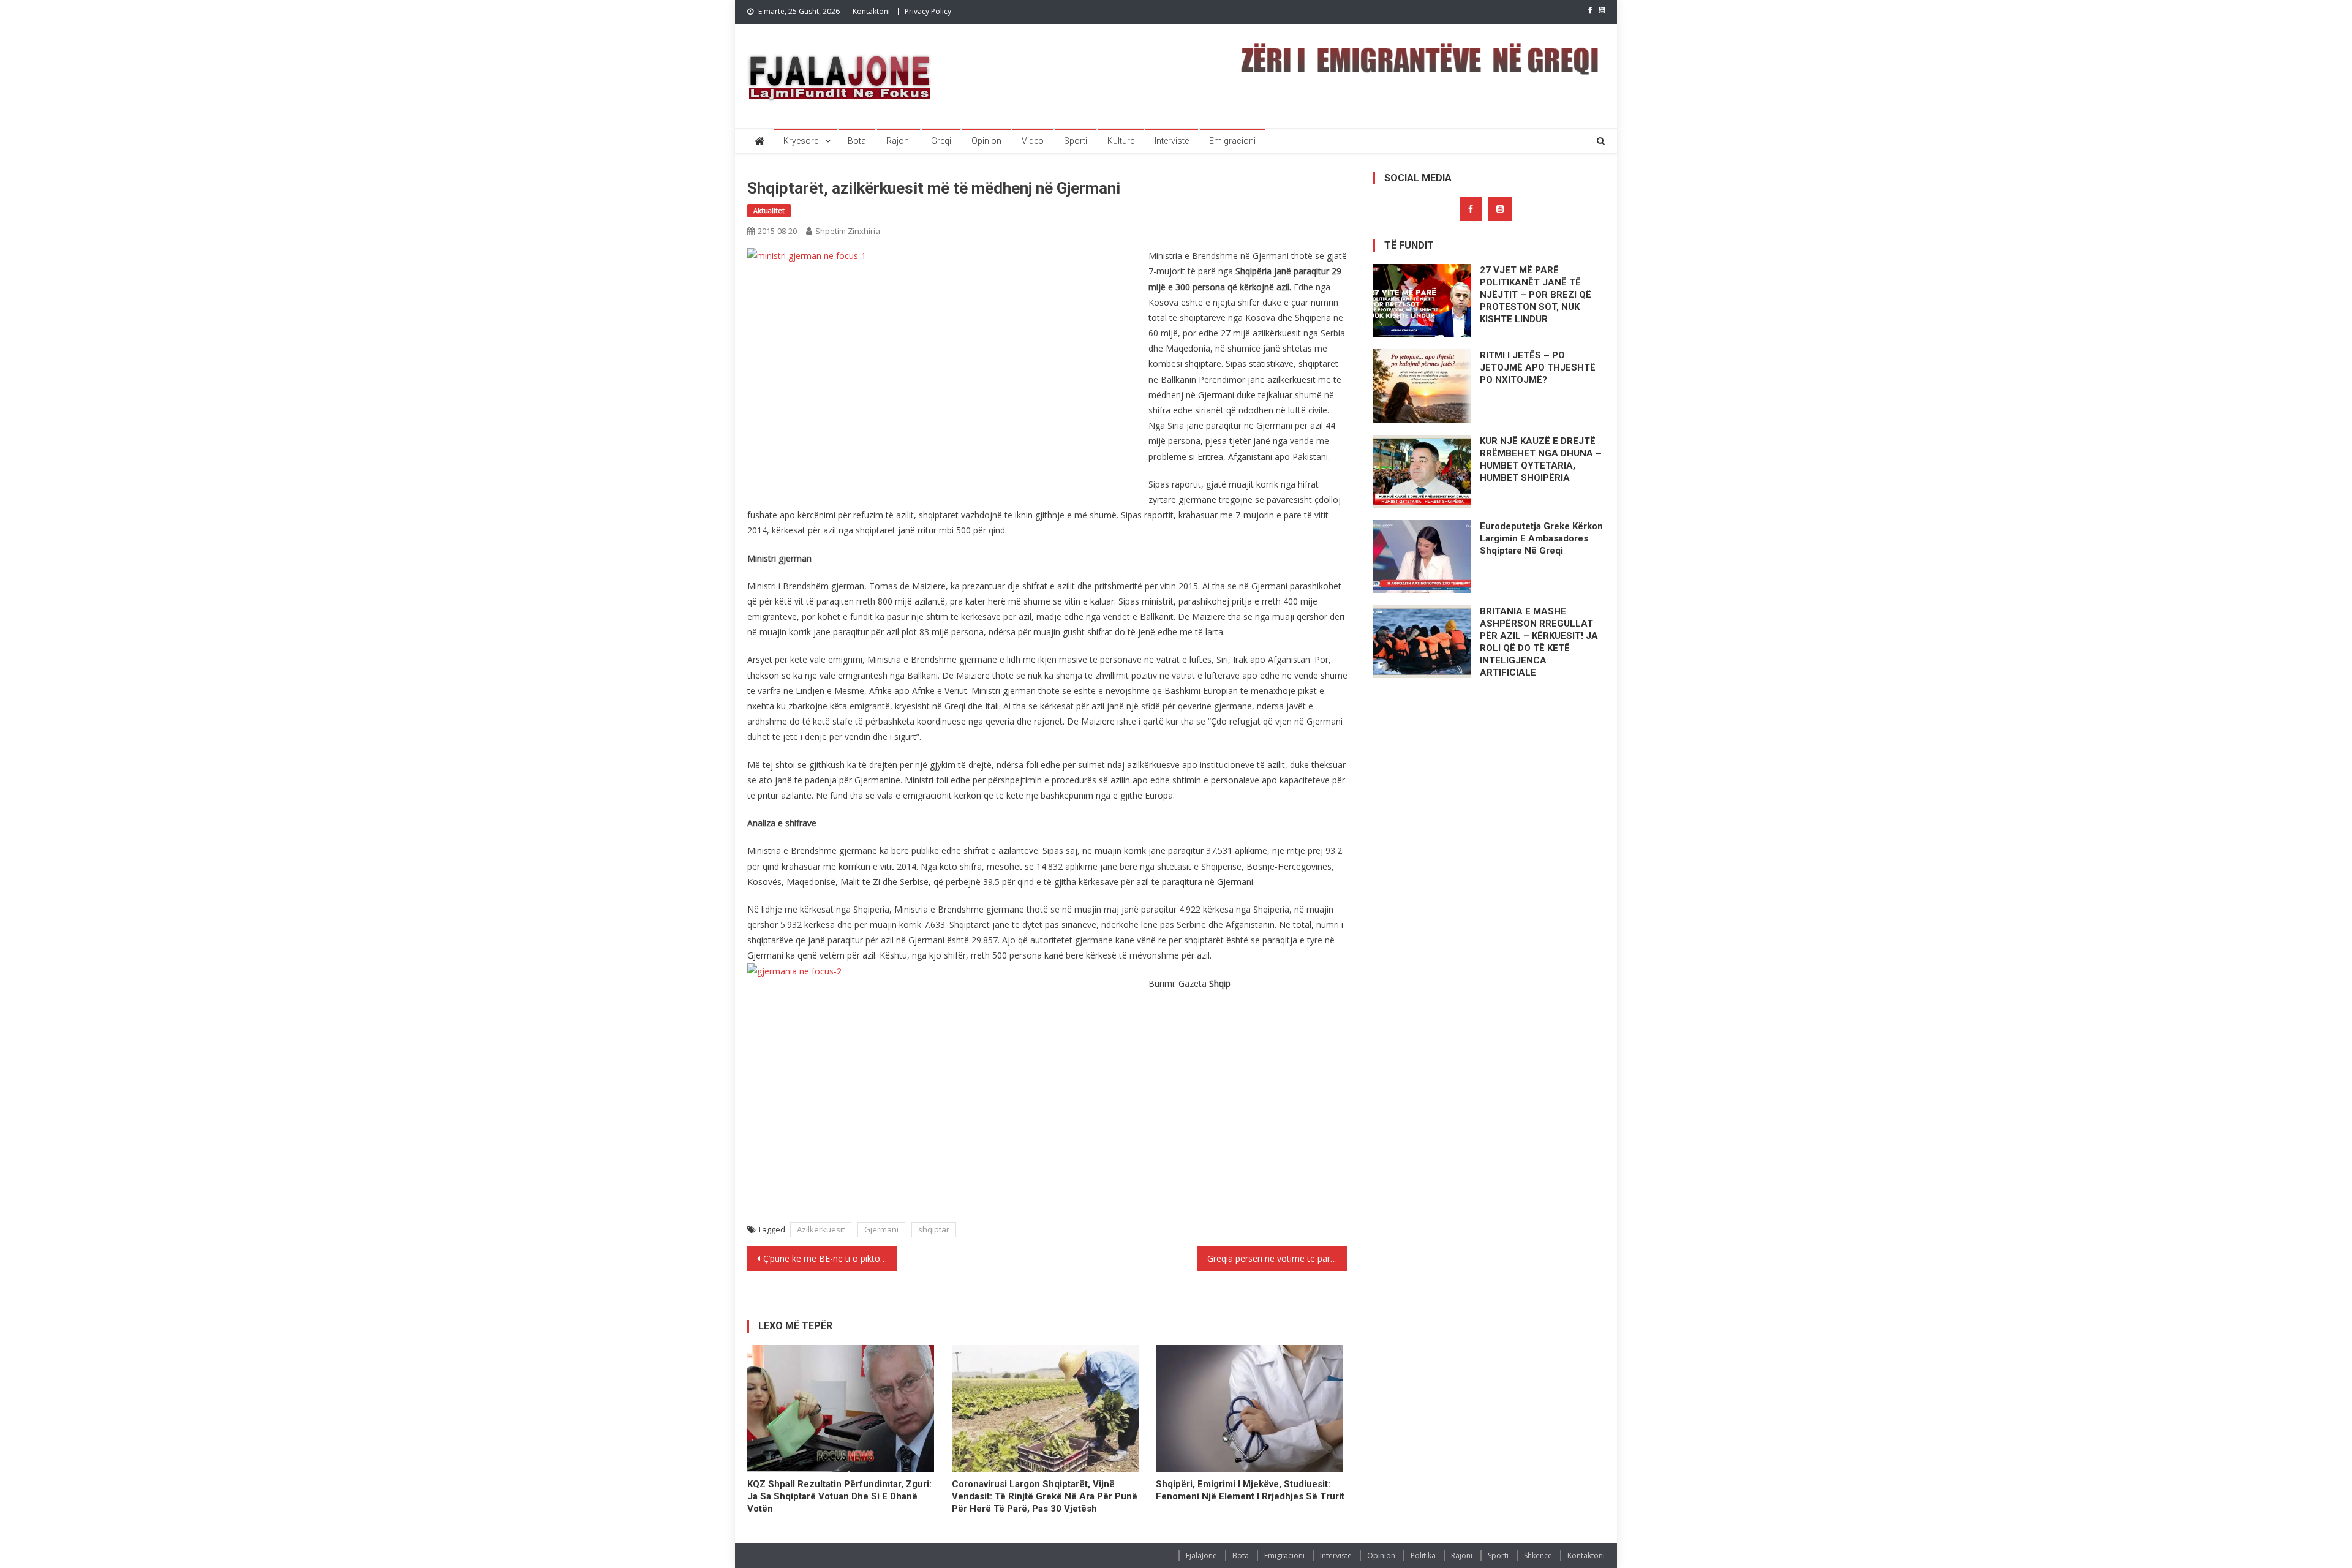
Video (1033, 141)
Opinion (986, 141)
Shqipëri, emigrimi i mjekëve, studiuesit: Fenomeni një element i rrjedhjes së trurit (1250, 1490)
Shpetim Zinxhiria (848, 231)
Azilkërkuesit (821, 1229)
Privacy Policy (928, 11)
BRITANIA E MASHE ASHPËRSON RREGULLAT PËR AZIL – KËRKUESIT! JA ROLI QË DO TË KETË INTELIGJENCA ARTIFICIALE (1539, 642)
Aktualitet (769, 210)
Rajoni (899, 141)
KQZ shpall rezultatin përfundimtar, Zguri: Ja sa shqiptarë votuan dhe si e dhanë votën (839, 1496)
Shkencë (1538, 1555)
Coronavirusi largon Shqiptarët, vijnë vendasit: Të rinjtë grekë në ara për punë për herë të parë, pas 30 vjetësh (1045, 1496)
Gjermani (881, 1229)
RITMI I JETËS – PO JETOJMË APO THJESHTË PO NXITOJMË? (1538, 367)
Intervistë (1172, 141)
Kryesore (801, 141)
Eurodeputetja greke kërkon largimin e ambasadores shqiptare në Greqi (1541, 538)
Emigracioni (1232, 141)
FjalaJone (1201, 1555)
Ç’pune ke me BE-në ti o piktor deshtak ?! (830, 1258)
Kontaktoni (871, 11)
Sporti (1076, 141)
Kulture (1121, 141)
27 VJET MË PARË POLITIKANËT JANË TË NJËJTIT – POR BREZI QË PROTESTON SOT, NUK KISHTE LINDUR (1536, 295)
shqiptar (934, 1229)
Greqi (941, 141)
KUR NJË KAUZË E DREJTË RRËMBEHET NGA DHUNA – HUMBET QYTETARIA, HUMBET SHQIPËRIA (1541, 459)
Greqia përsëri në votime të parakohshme (1277, 1258)
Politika (1423, 1555)
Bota (857, 141)
